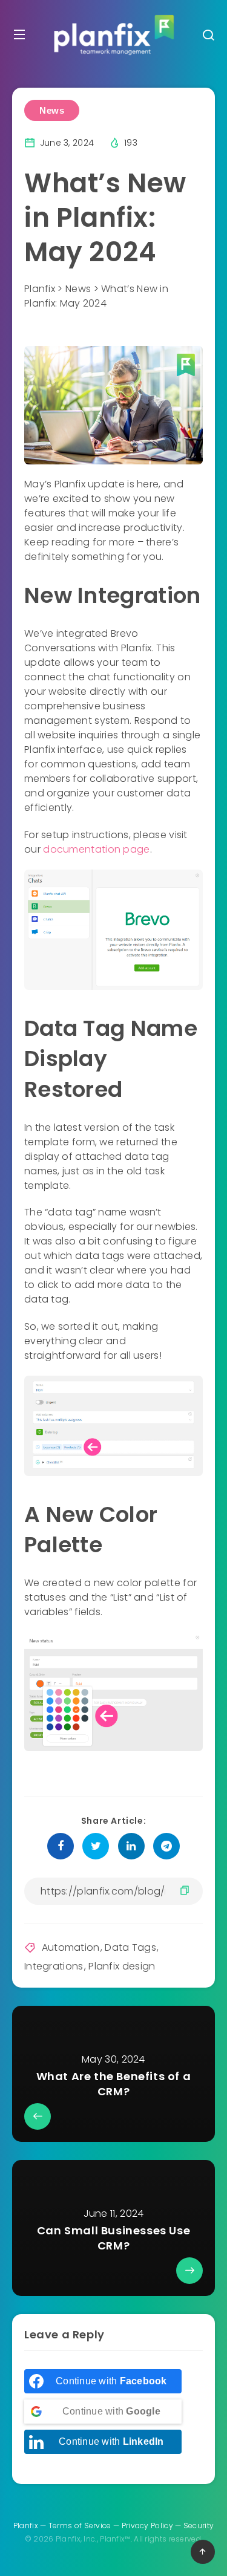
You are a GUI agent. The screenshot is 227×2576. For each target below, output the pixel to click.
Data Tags (130, 1947)
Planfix (26, 2526)
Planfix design (122, 1966)
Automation (71, 1947)
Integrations (54, 1966)
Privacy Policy (147, 2526)
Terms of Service (80, 2526)
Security (199, 2526)
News (52, 110)
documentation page (96, 849)
